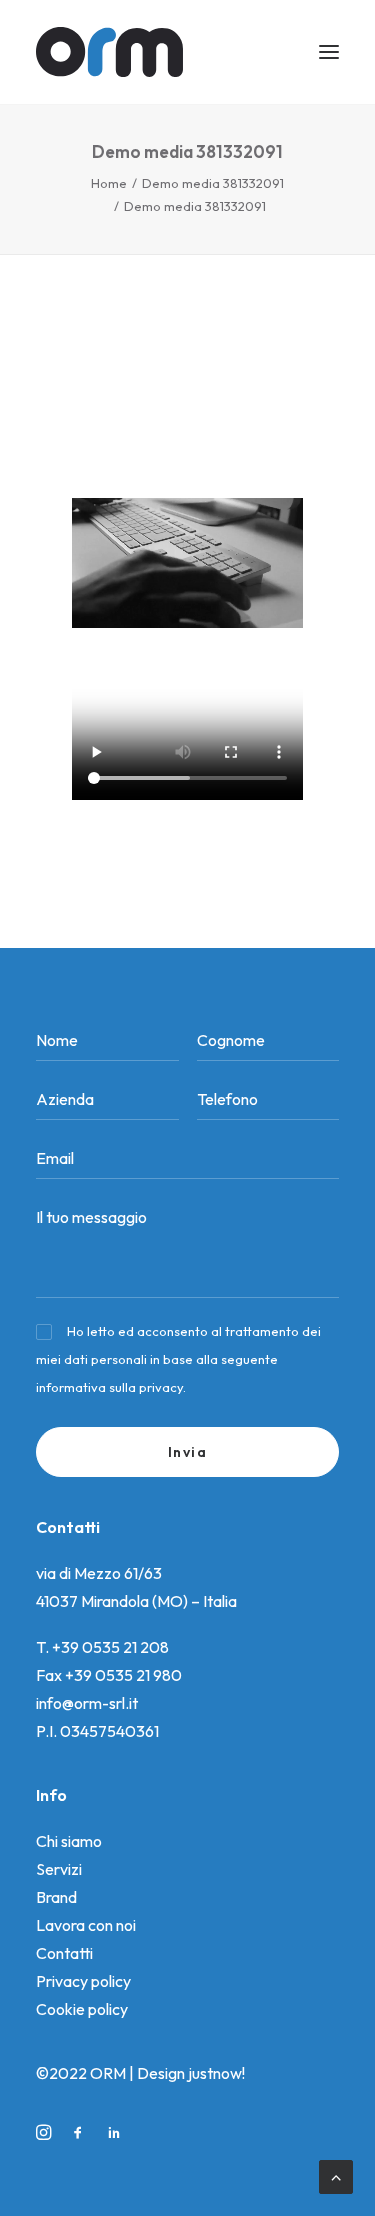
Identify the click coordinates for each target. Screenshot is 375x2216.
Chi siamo (69, 1841)
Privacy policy (83, 1981)
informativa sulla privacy (109, 1387)
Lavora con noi (86, 1925)
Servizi (59, 1869)
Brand (56, 1897)
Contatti (64, 1953)
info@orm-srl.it (87, 1703)
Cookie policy (82, 2009)
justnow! (216, 2073)
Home (109, 183)
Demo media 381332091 (213, 183)
